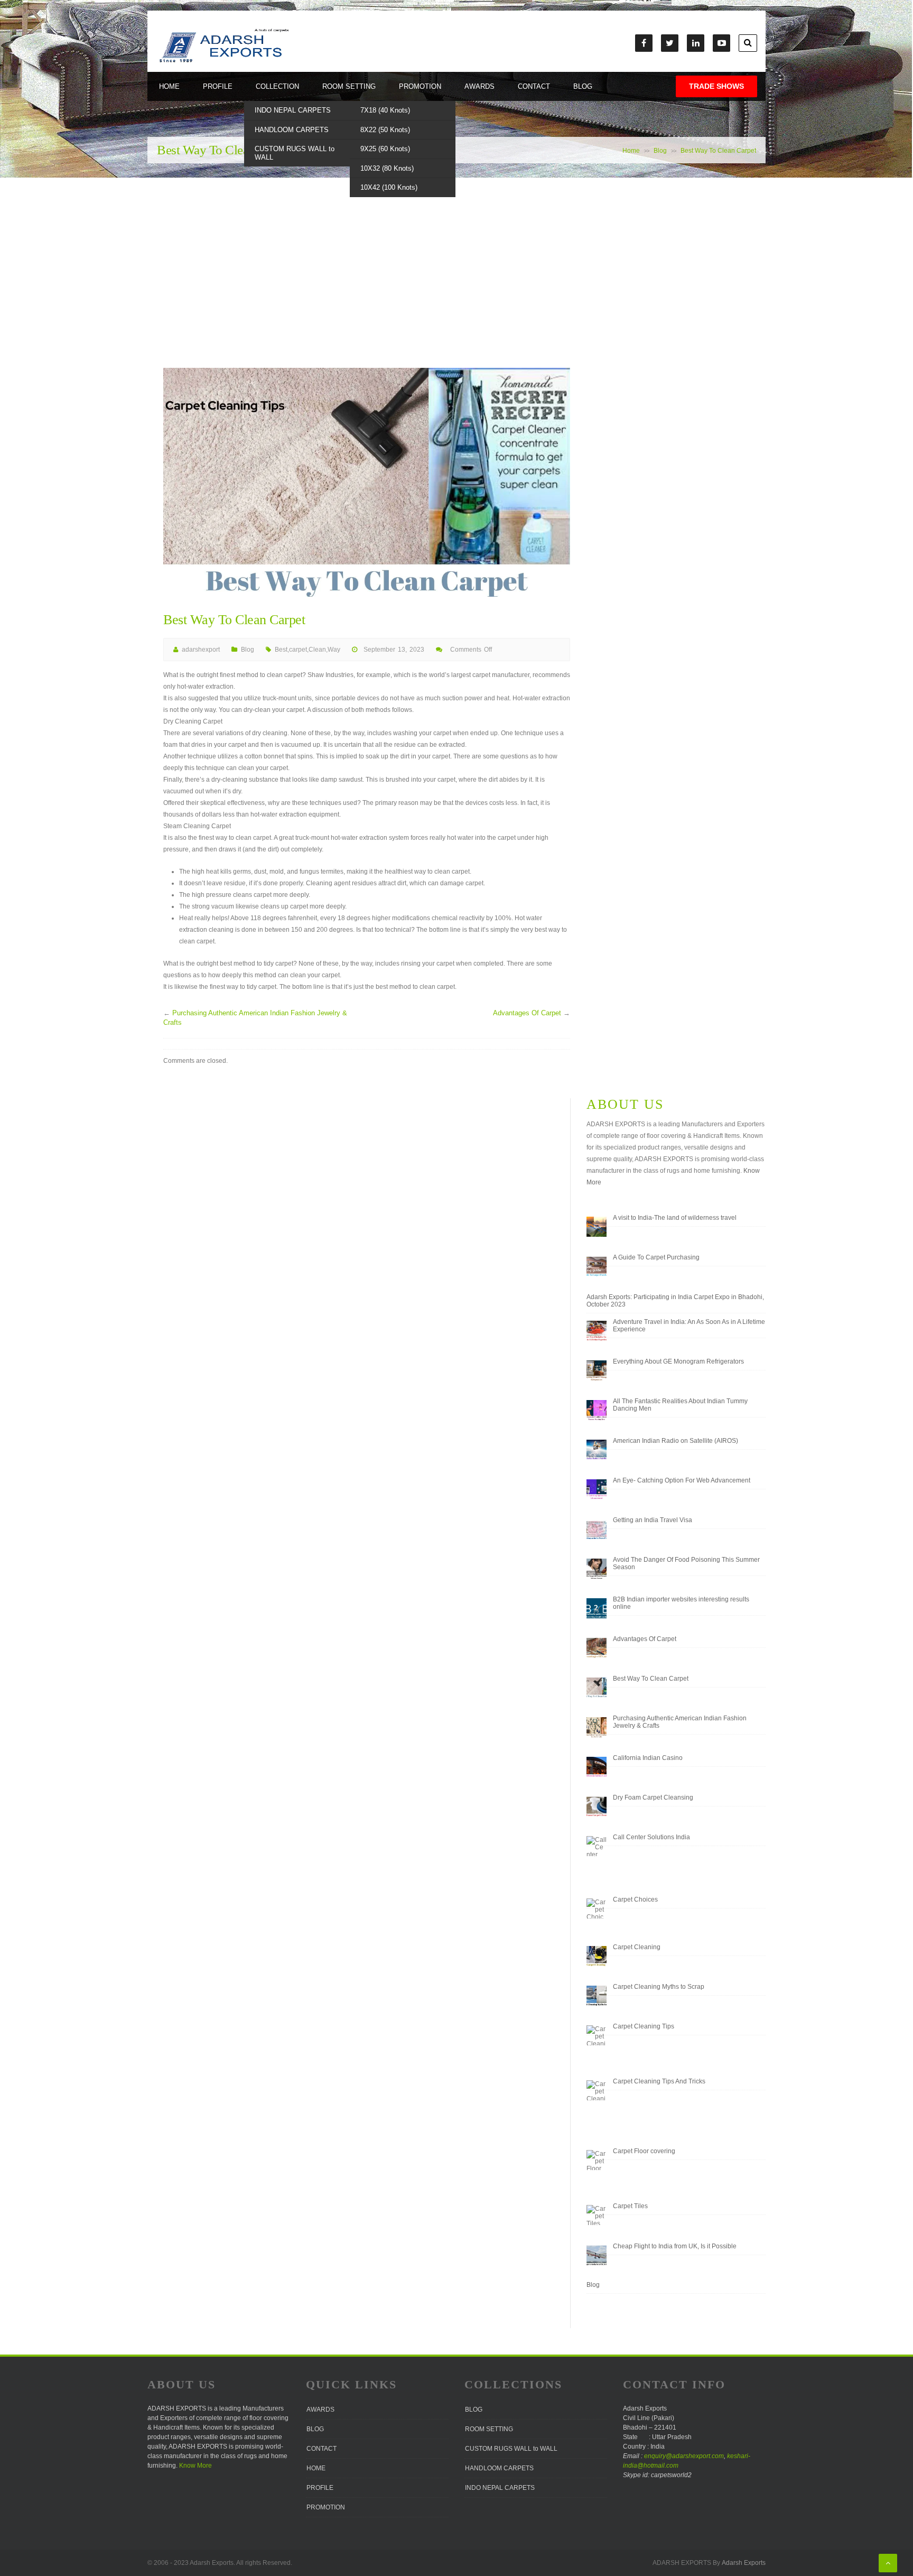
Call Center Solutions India (651, 1837)
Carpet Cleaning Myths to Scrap (659, 1987)
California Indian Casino (648, 1758)
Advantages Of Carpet (527, 1013)
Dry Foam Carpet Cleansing (653, 1797)
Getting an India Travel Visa (653, 1520)
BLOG (583, 86)
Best (281, 650)
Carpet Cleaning (637, 1947)
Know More (195, 2466)
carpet (298, 650)
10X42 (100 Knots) (389, 187)
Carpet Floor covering (644, 2151)
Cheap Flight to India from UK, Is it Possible (675, 2246)
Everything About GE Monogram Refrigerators (678, 1361)
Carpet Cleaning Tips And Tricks (659, 2081)
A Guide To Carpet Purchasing (656, 1257)
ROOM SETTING (349, 86)
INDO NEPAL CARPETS (293, 110)
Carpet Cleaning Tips (644, 2026)
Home (631, 151)
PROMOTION (420, 86)
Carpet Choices (635, 1899)
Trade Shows (716, 86)
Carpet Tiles (630, 2206)
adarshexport (201, 650)
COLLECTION (277, 86)
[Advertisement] (456, 289)
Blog (660, 151)
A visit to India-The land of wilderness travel (675, 1218)
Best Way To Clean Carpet (651, 1679)
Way (334, 650)
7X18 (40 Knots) (385, 110)
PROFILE (218, 86)
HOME (169, 86)
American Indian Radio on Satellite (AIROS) (676, 1441)
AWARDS (479, 86)
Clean (317, 650)
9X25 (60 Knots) (385, 149)
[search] (748, 43)
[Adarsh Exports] (223, 62)
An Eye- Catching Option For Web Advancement (682, 1480)
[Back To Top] (888, 2563)
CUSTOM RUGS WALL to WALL (295, 153)
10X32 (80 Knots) (387, 168)
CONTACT (534, 86)
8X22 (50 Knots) (385, 130)
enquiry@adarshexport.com (684, 2456)
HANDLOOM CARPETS (292, 130)
